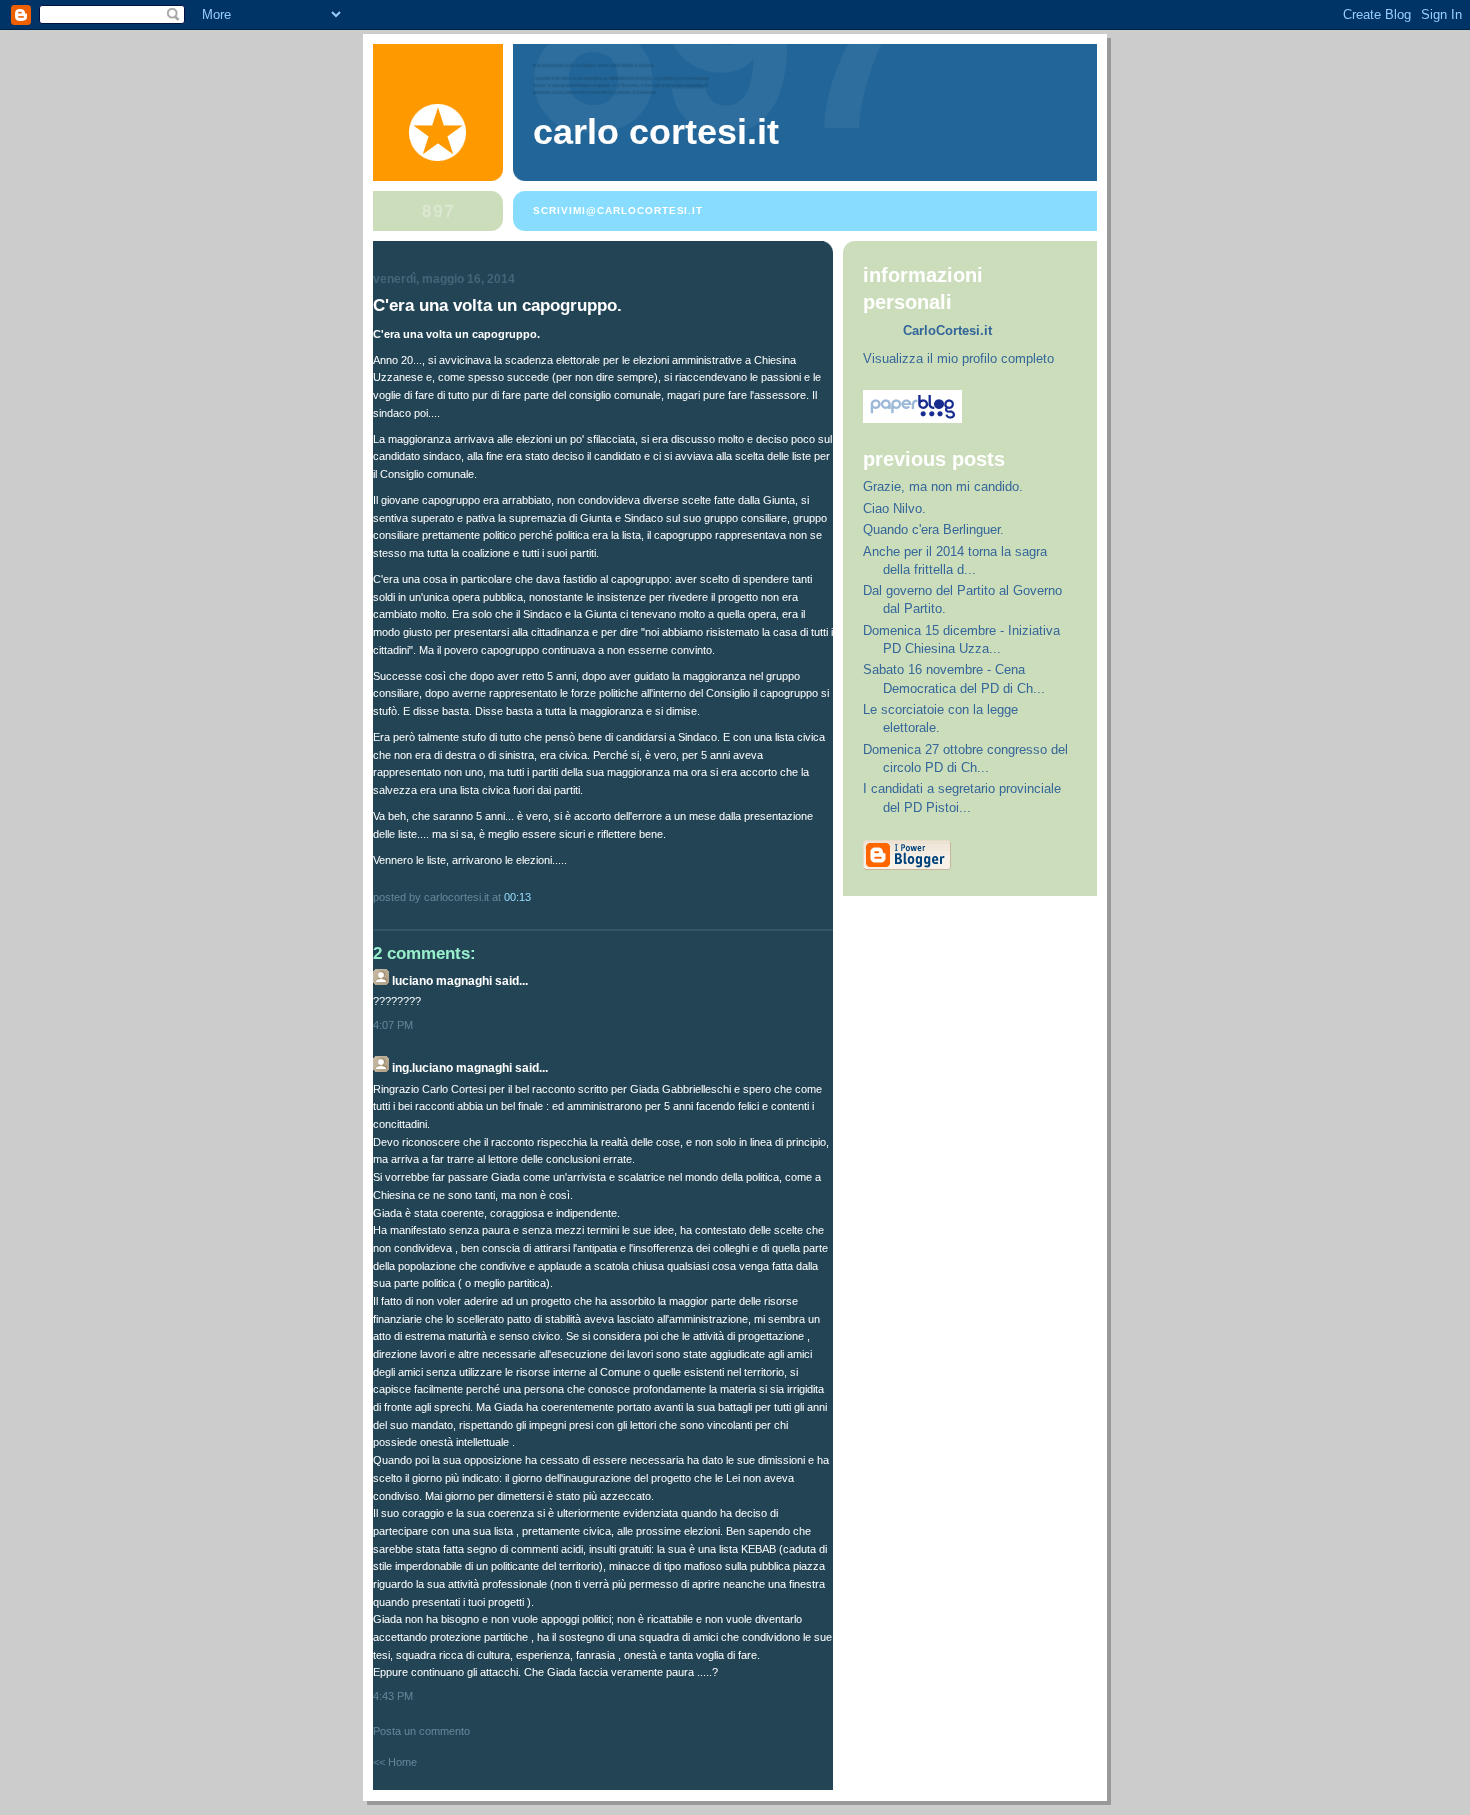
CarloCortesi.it (947, 330)
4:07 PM (393, 1025)
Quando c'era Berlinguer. (933, 529)
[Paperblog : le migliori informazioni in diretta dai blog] (912, 418)
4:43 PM (393, 1696)
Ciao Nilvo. (894, 508)
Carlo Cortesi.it (656, 132)
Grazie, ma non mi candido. (943, 486)
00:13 (517, 897)
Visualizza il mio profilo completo (958, 358)
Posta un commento (421, 1731)
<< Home (395, 1762)
